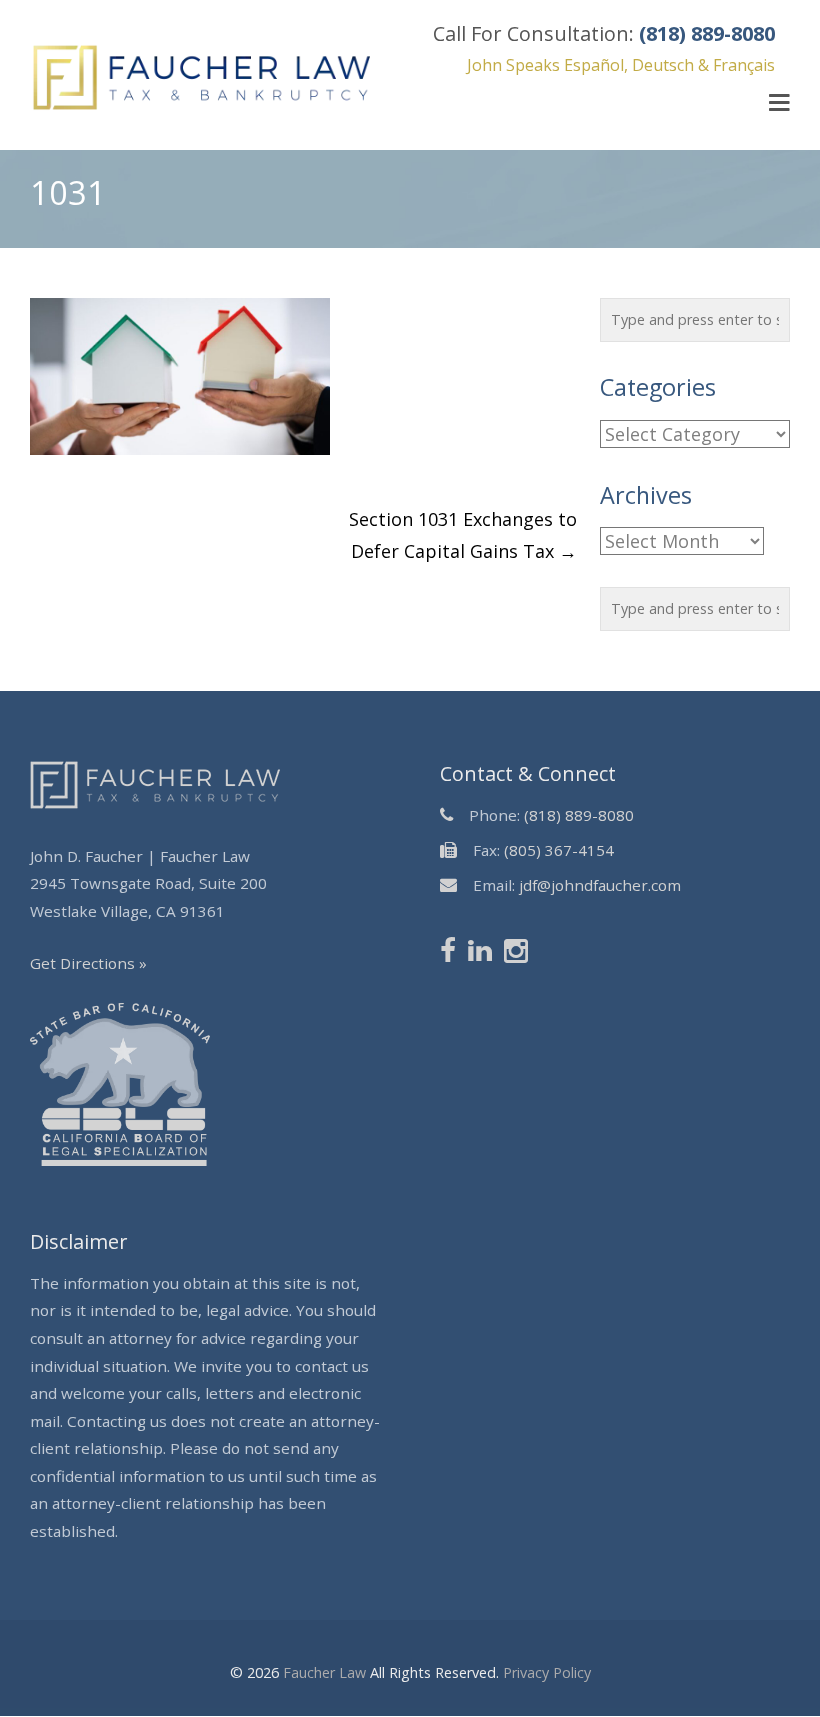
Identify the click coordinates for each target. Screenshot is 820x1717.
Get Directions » (88, 963)
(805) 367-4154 (559, 850)
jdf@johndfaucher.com (600, 885)
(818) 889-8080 (579, 815)
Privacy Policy (547, 1672)
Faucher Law (324, 1672)
